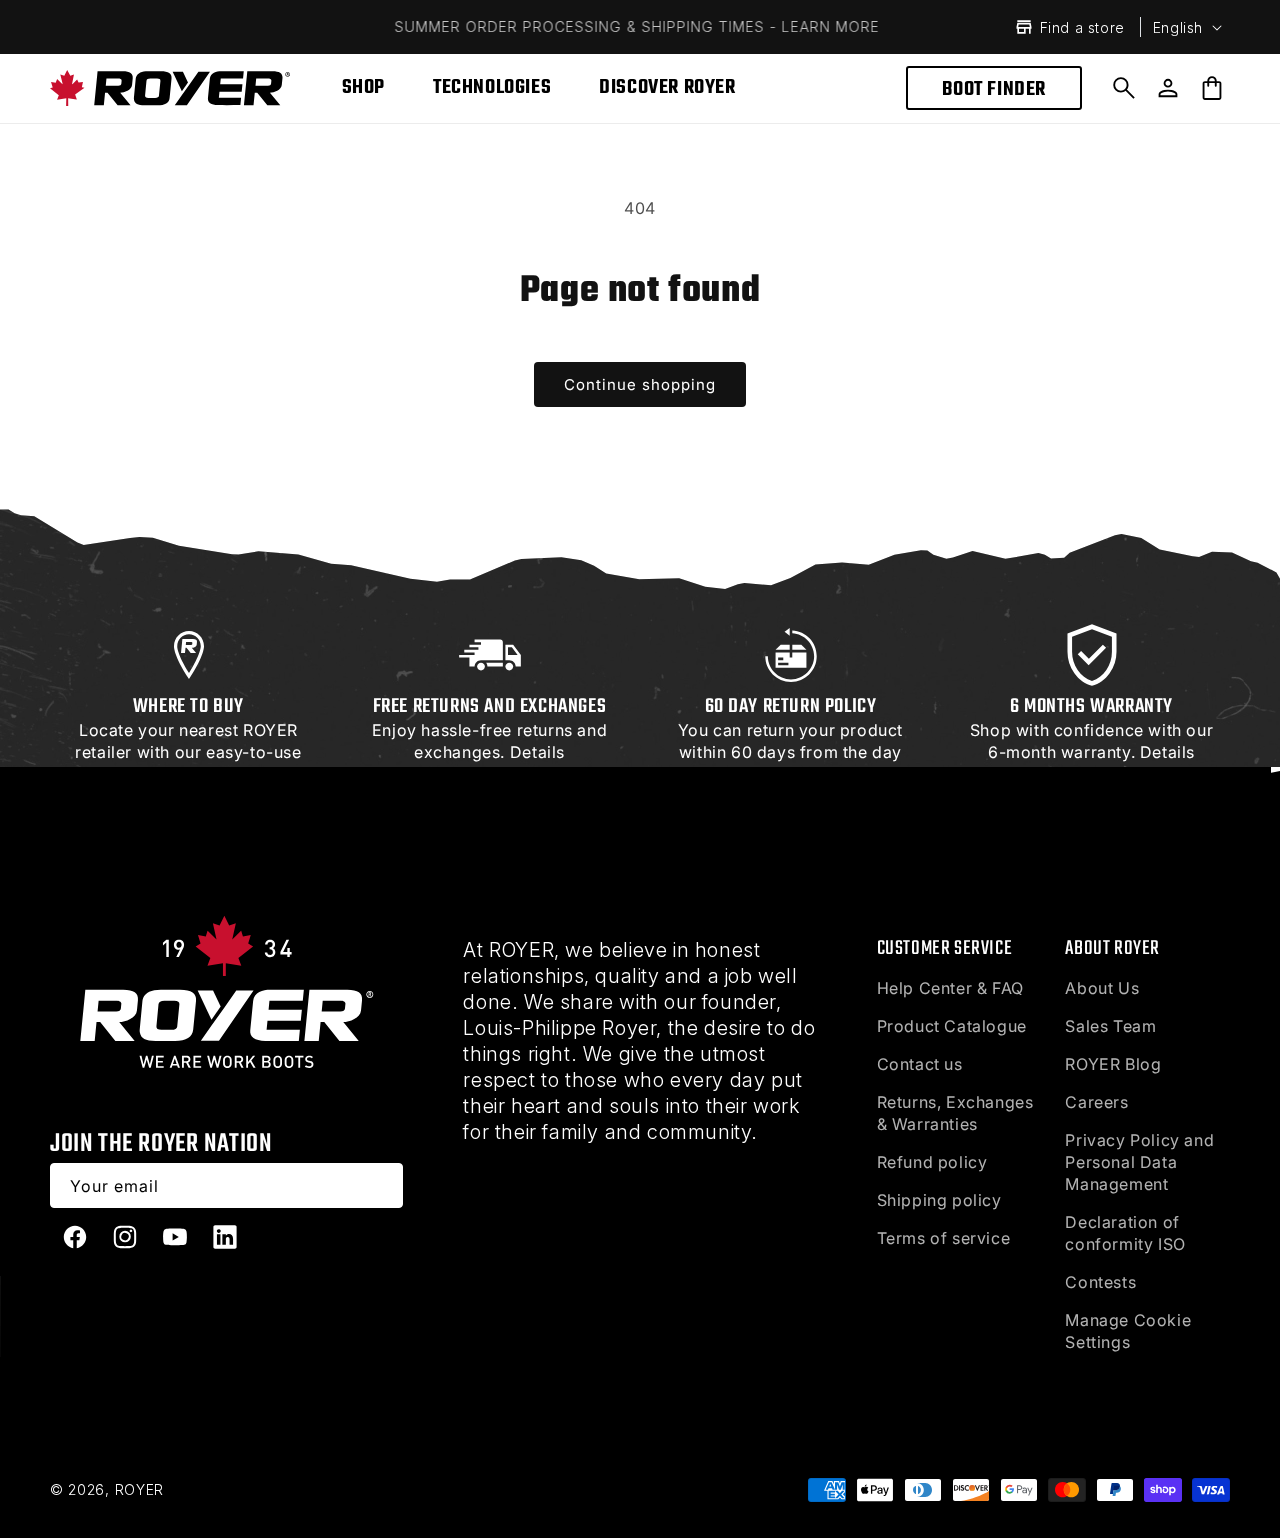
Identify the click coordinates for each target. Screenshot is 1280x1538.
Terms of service (944, 1238)
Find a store (1082, 27)
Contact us (920, 1064)
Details (537, 752)
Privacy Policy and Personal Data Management (1139, 1162)
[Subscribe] (381, 1185)
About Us (1102, 988)
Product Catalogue (952, 1026)
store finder (186, 774)
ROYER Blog (1113, 1064)
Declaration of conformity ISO (1125, 1233)
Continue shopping (640, 384)
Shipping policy (939, 1200)
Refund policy (932, 1162)
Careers (1096, 1102)
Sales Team (1110, 1026)
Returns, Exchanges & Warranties (955, 1113)
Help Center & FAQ (950, 988)
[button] (1124, 88)
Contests (1100, 1282)
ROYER (140, 1489)
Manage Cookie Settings (1128, 1331)
